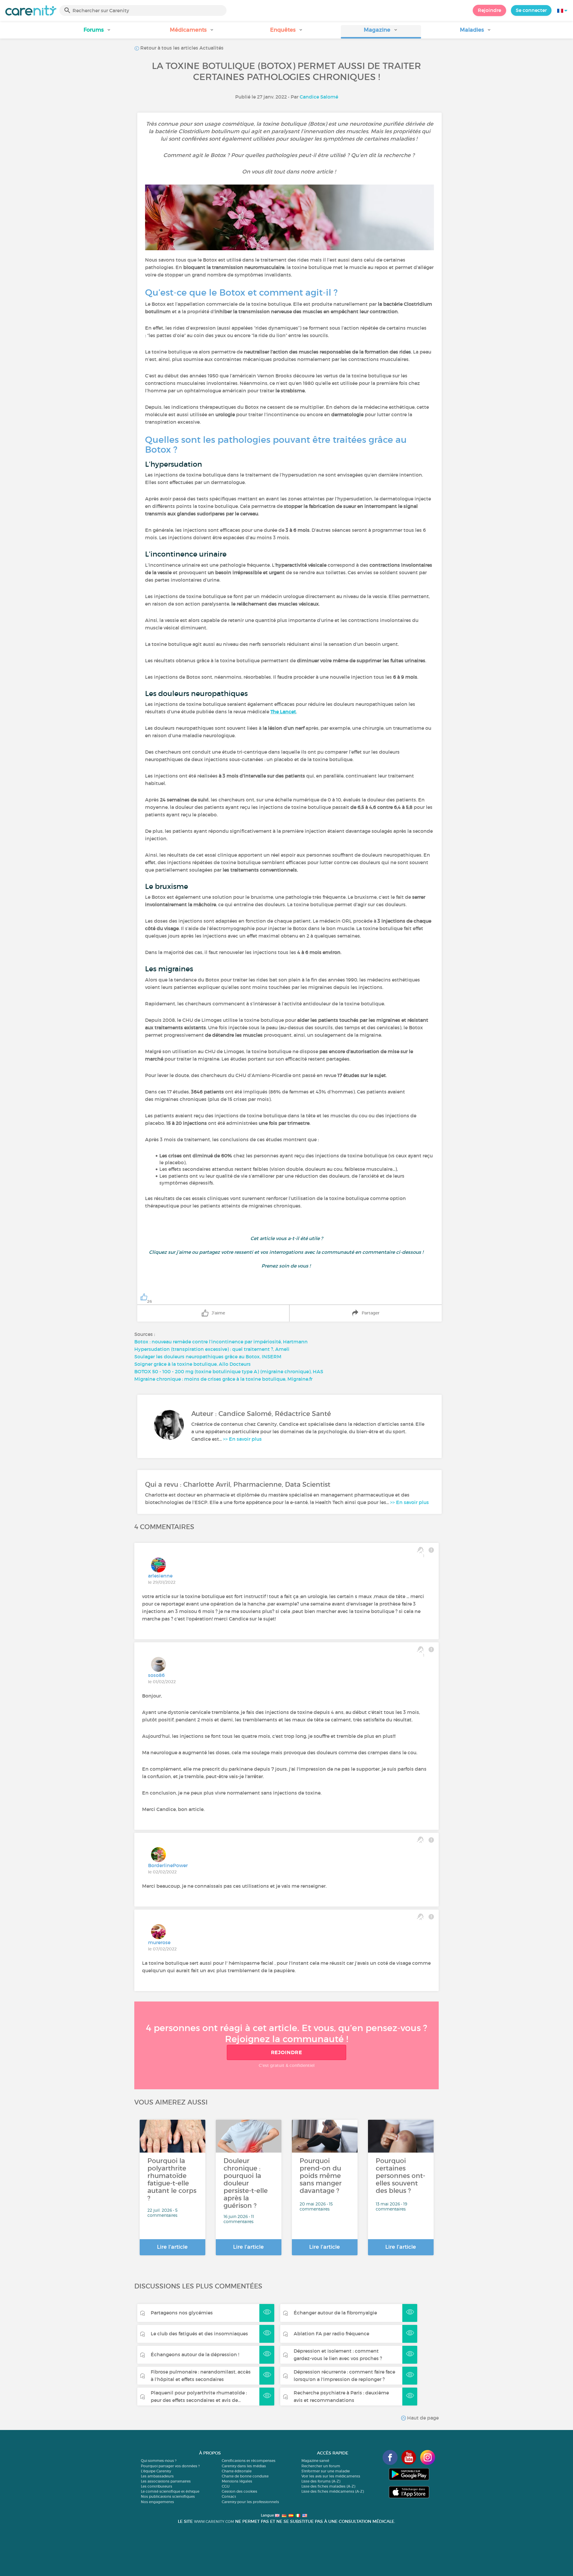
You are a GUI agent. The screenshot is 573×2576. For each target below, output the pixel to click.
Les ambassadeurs (157, 2476)
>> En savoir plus (242, 1439)
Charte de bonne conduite (245, 2476)
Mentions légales (237, 2481)
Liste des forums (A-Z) (321, 2481)
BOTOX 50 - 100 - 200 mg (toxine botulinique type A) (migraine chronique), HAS (229, 1371)
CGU (226, 2486)
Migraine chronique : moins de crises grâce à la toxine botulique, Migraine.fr (223, 1379)
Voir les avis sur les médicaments (331, 2476)
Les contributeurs (157, 2486)
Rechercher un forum (321, 2466)
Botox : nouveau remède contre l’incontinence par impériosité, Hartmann (221, 1342)
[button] (97, 32)
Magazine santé (315, 2461)
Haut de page (422, 2418)
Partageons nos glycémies (182, 2313)
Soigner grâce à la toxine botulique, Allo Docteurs (192, 1364)
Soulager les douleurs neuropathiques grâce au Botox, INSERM (208, 1357)
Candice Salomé (319, 97)
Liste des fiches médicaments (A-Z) (333, 2491)
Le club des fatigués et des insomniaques (199, 2334)
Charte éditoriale (237, 2471)
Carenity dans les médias (244, 2466)
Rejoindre (489, 10)
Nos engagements (157, 2502)
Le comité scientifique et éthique (170, 2491)
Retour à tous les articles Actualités (181, 48)
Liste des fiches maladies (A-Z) (328, 2486)
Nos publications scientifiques (168, 2496)
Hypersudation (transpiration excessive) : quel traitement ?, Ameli (212, 1349)
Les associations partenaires (166, 2481)
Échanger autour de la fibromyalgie (335, 2313)
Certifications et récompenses (249, 2461)
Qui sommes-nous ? (159, 2461)
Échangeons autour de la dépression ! (195, 2354)
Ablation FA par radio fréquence (331, 2334)
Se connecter (531, 10)
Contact (229, 2496)
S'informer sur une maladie (326, 2471)
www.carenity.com (214, 2522)
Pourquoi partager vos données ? (170, 2466)
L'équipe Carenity (156, 2471)
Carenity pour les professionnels (250, 2502)
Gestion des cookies (239, 2491)
